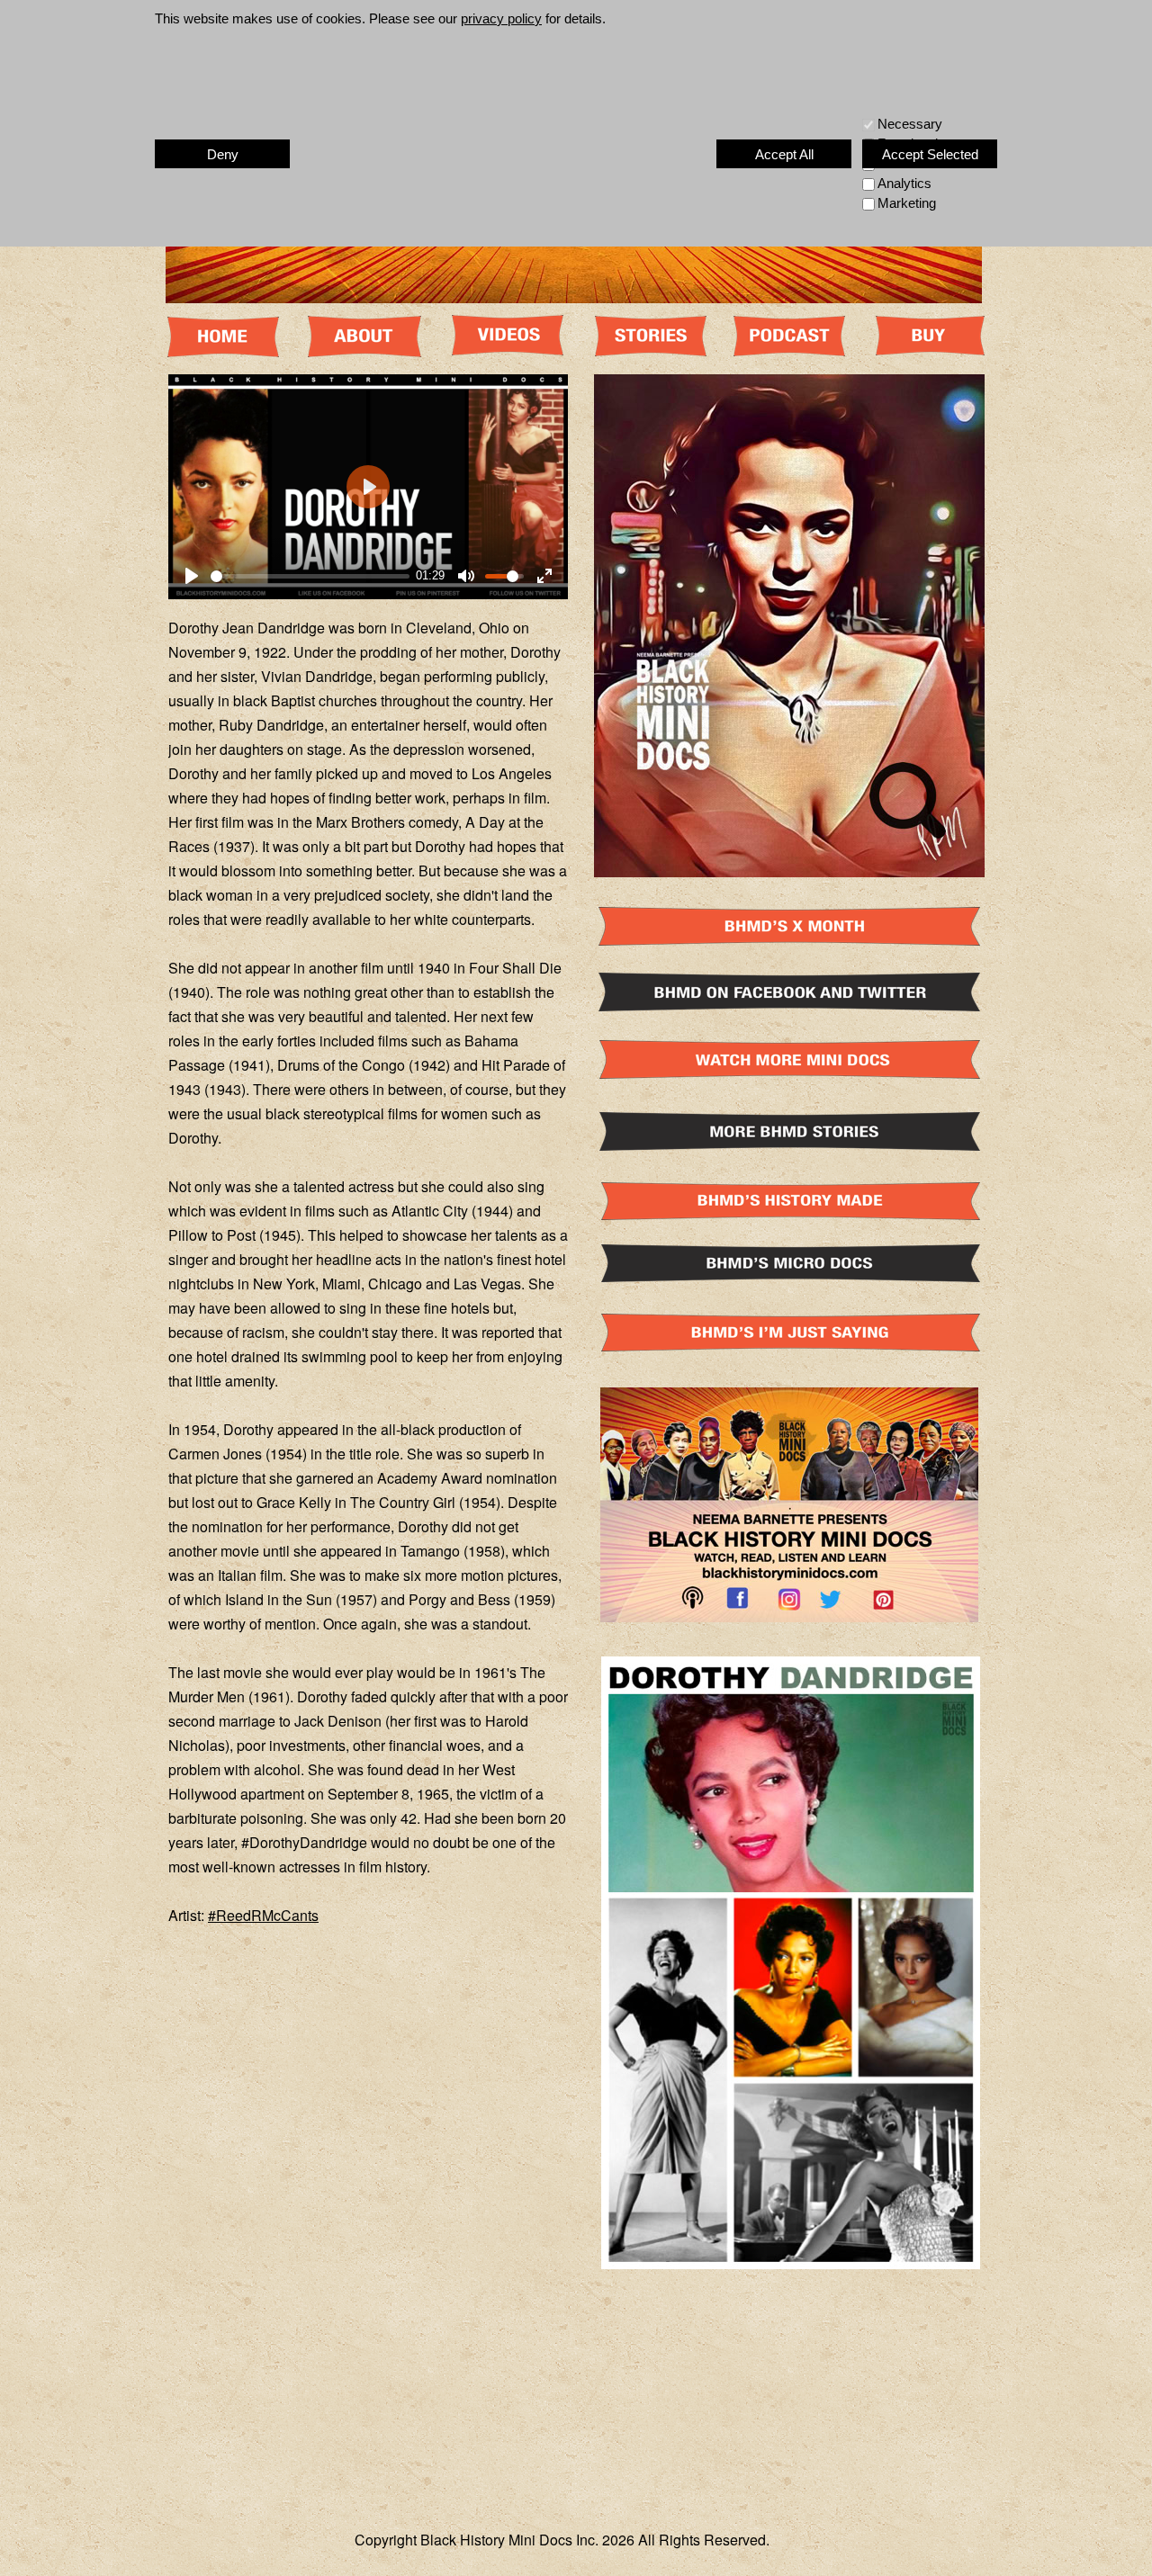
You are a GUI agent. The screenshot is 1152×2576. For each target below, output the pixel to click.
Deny (223, 154)
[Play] (192, 576)
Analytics (904, 183)
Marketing (907, 203)
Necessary (910, 124)
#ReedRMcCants (263, 1915)
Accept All (784, 154)
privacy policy (501, 18)
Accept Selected (930, 154)
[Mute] (466, 576)
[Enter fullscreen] (544, 576)
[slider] (310, 576)
